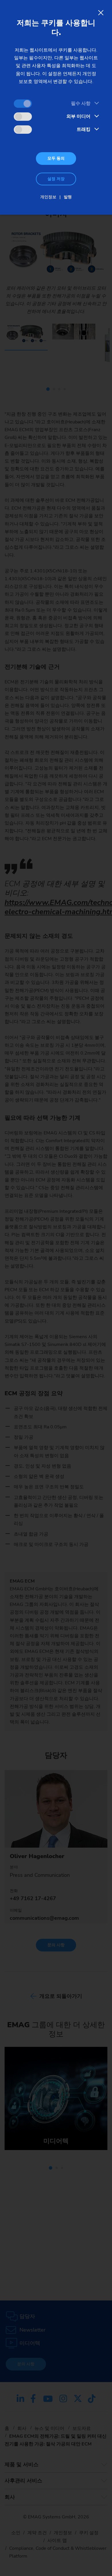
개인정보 (48, 197)
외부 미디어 (78, 116)
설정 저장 (56, 179)
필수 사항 (81, 103)
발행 (68, 197)
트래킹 (84, 129)
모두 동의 (56, 158)
